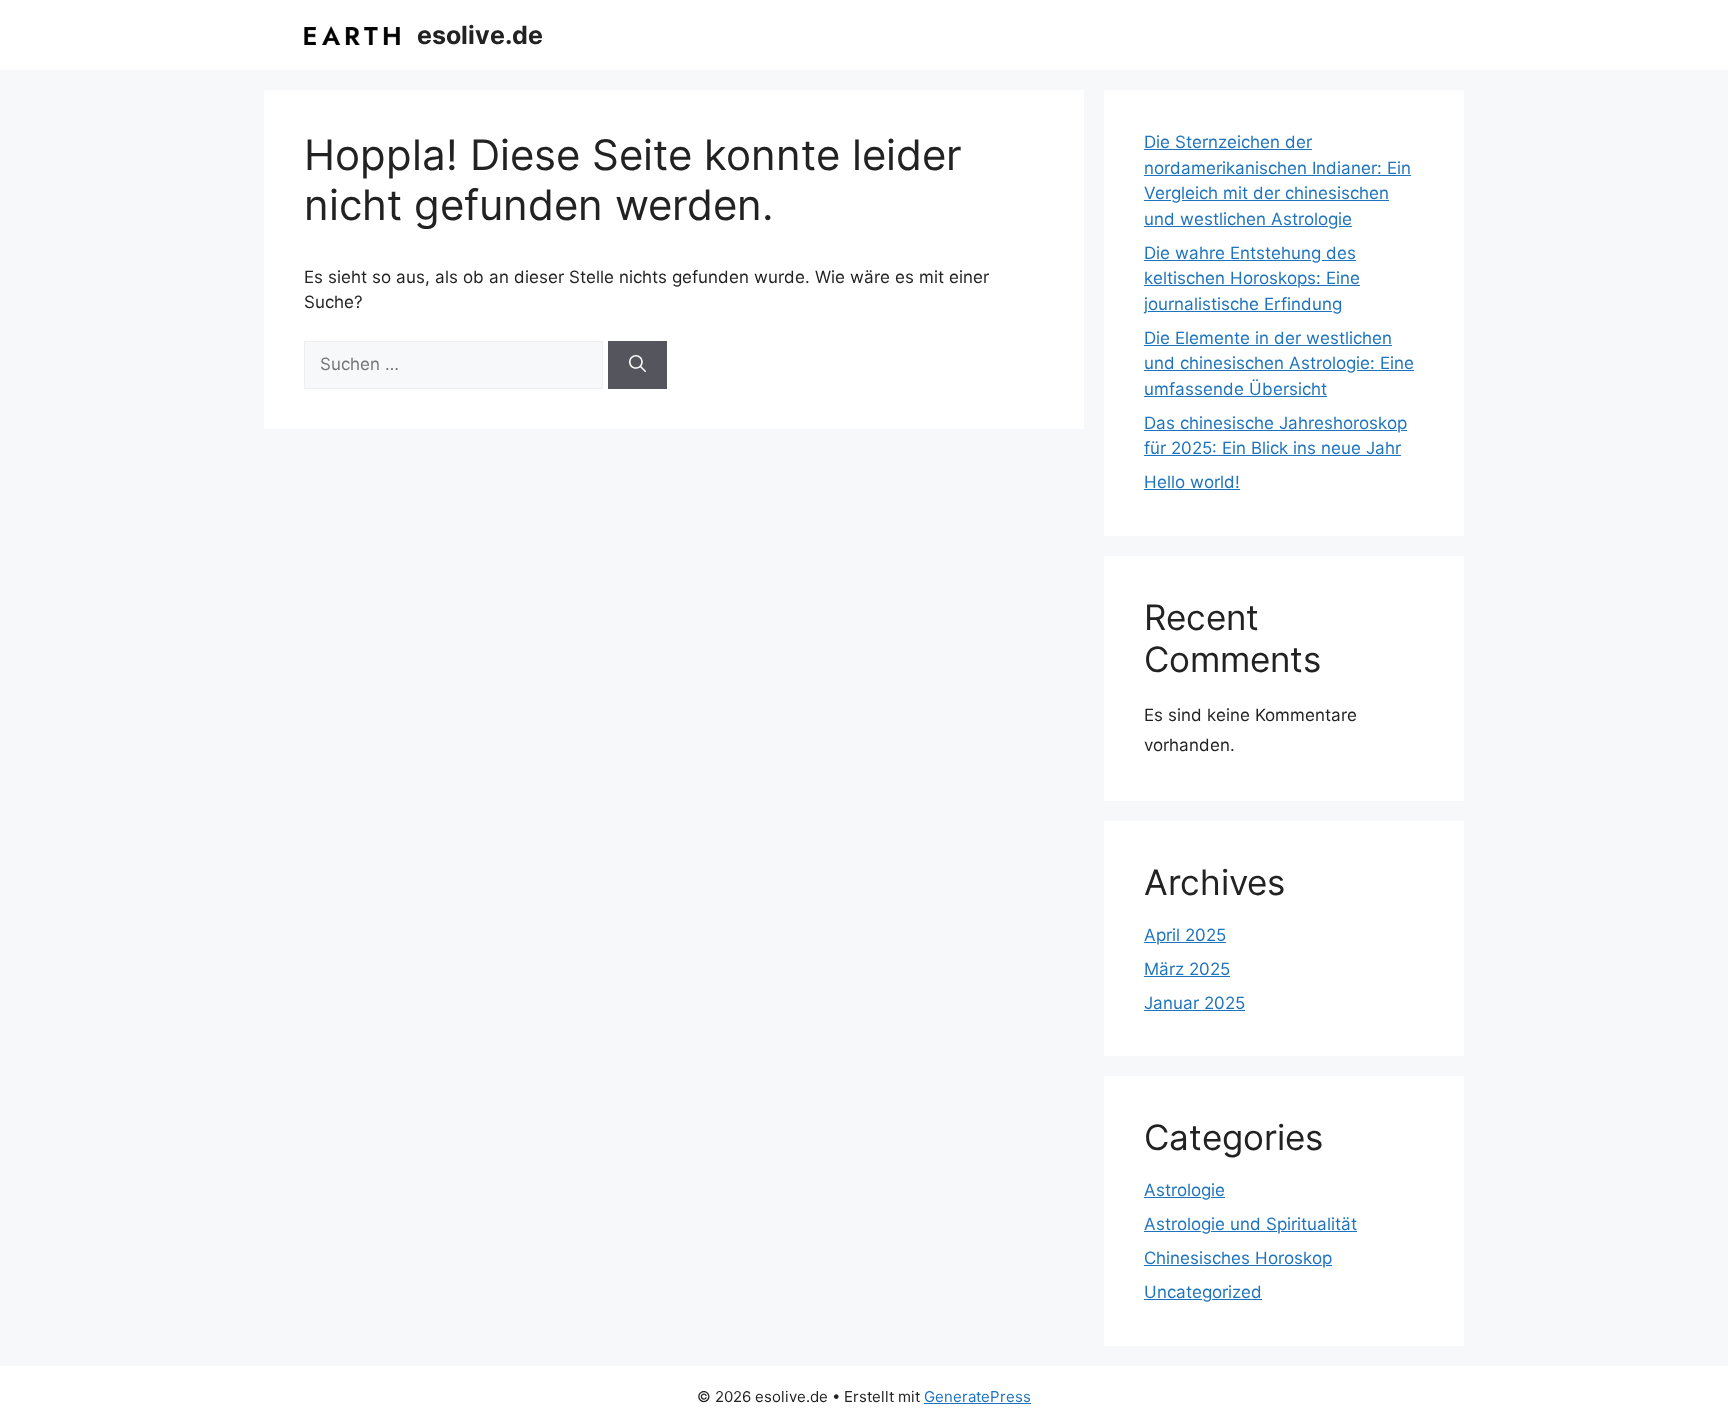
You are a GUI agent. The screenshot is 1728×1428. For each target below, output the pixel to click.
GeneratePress (977, 1396)
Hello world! (1192, 482)
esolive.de (480, 35)
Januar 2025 (1194, 1003)
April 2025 (1185, 935)
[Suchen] (637, 365)
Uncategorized (1203, 1292)
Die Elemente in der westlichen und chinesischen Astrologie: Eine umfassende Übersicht (1279, 363)
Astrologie (1184, 1190)
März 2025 (1187, 969)
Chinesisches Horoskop (1238, 1258)
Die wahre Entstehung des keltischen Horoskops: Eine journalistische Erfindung (1252, 278)
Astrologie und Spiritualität (1250, 1224)
